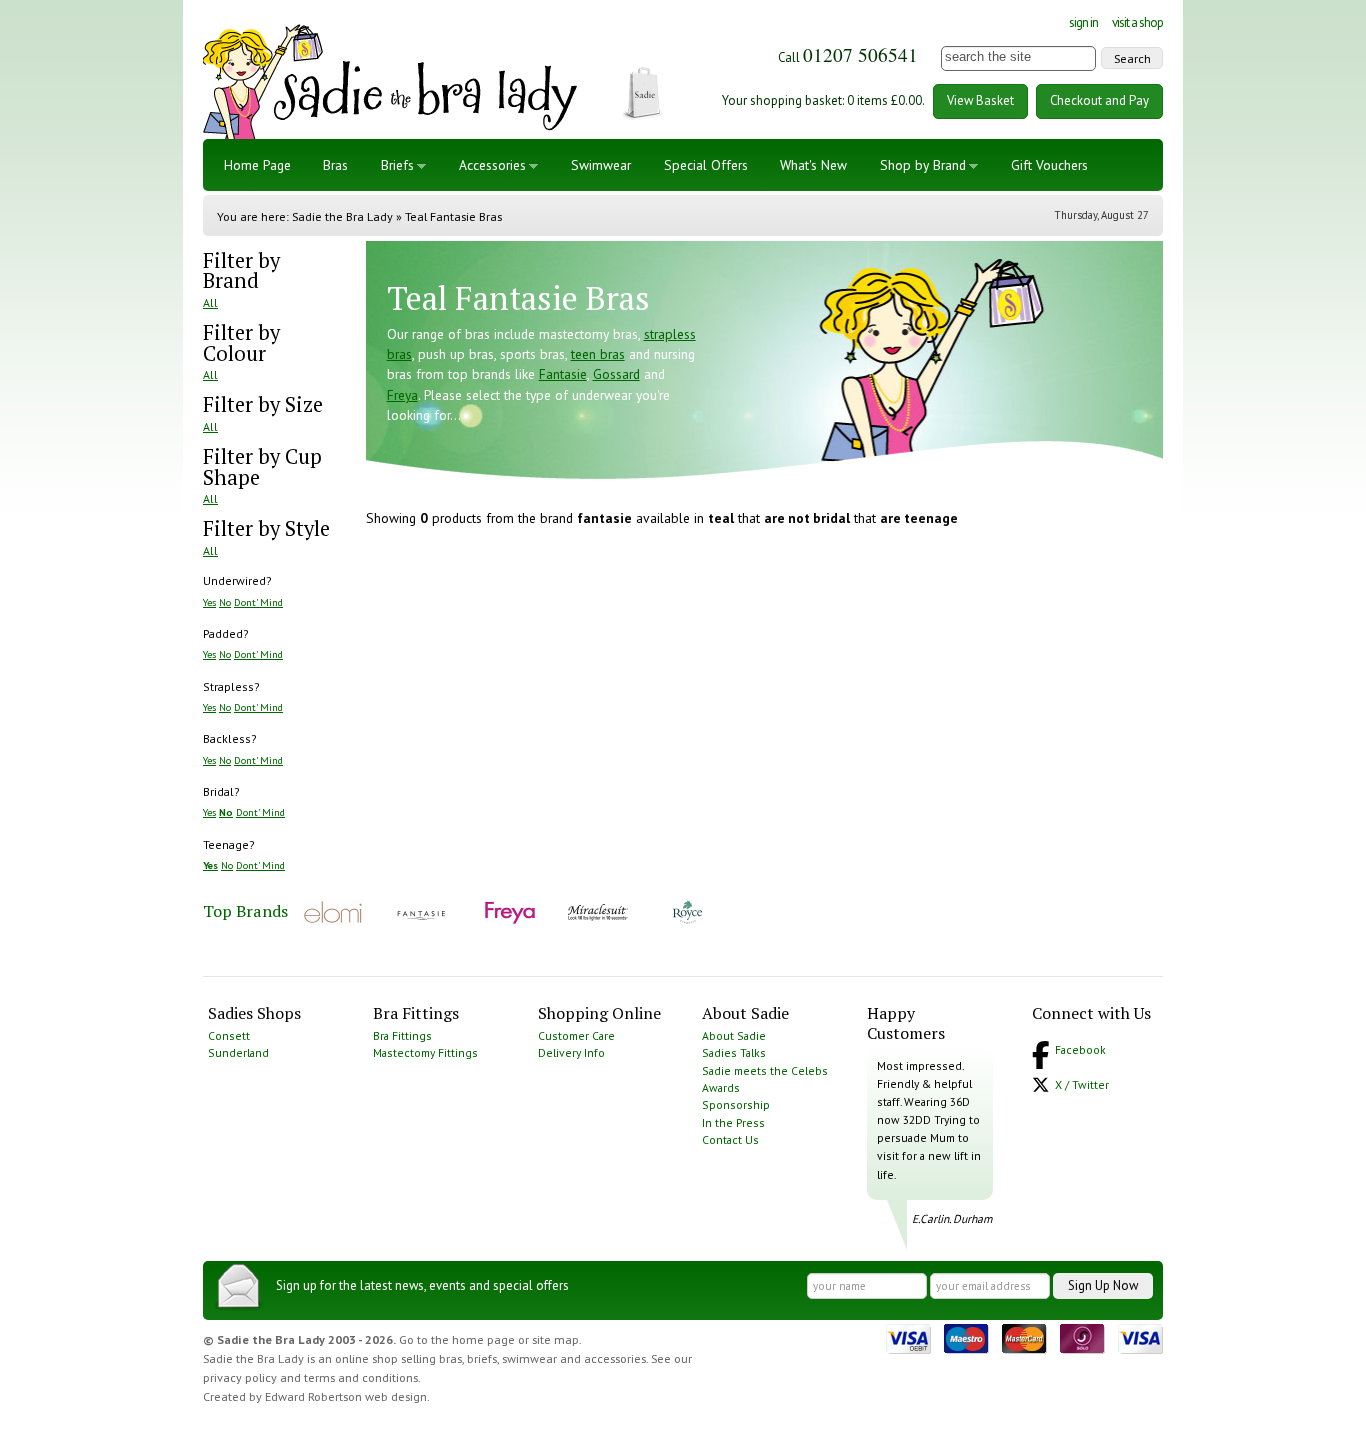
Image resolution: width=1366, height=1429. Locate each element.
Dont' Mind (258, 602)
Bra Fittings (402, 1035)
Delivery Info (571, 1052)
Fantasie (563, 374)
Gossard (616, 374)
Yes (209, 602)
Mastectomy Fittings (425, 1052)
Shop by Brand (923, 165)
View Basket (980, 100)
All (210, 302)
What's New (813, 165)
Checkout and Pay (1099, 100)
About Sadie (734, 1035)
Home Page (257, 165)
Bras (335, 165)
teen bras (598, 354)
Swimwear (601, 165)
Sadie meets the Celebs (765, 1070)
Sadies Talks (734, 1052)
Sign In (1083, 22)
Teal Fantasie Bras (453, 216)
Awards (721, 1087)
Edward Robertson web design (346, 1396)
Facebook (1080, 1049)
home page (483, 1339)
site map (555, 1339)
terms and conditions (361, 1377)
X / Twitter (1082, 1084)
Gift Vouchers (1049, 165)
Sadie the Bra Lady (342, 216)
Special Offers (706, 165)
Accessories (492, 165)
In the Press (733, 1122)
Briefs (397, 165)
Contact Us (730, 1139)
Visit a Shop (1137, 22)
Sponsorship (736, 1104)
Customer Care (576, 1035)
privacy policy (240, 1377)
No (225, 602)
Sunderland (238, 1052)
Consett (229, 1035)
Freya (402, 395)
